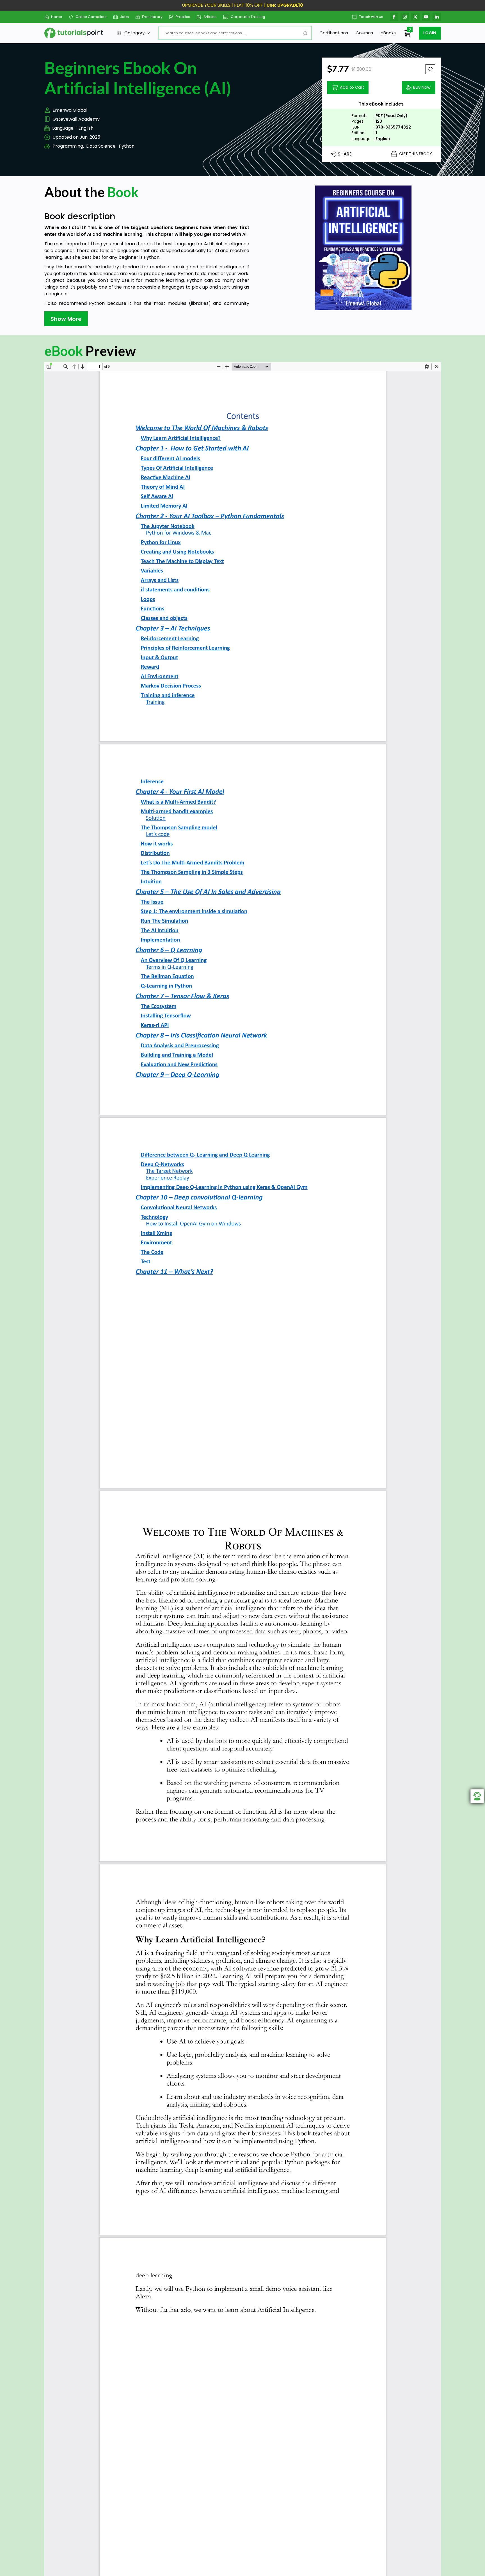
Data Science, (101, 146)
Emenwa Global (70, 110)
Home (57, 17)
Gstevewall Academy (76, 119)
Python (127, 146)
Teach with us (371, 17)
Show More (66, 319)
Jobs (124, 17)
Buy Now (422, 87)
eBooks (388, 33)
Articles (210, 17)
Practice (183, 17)
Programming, (68, 146)
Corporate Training (248, 17)
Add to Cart (352, 87)
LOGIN (430, 33)
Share (345, 154)
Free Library (152, 17)
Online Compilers (91, 17)
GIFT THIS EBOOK (416, 154)
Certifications (334, 33)
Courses (364, 33)
